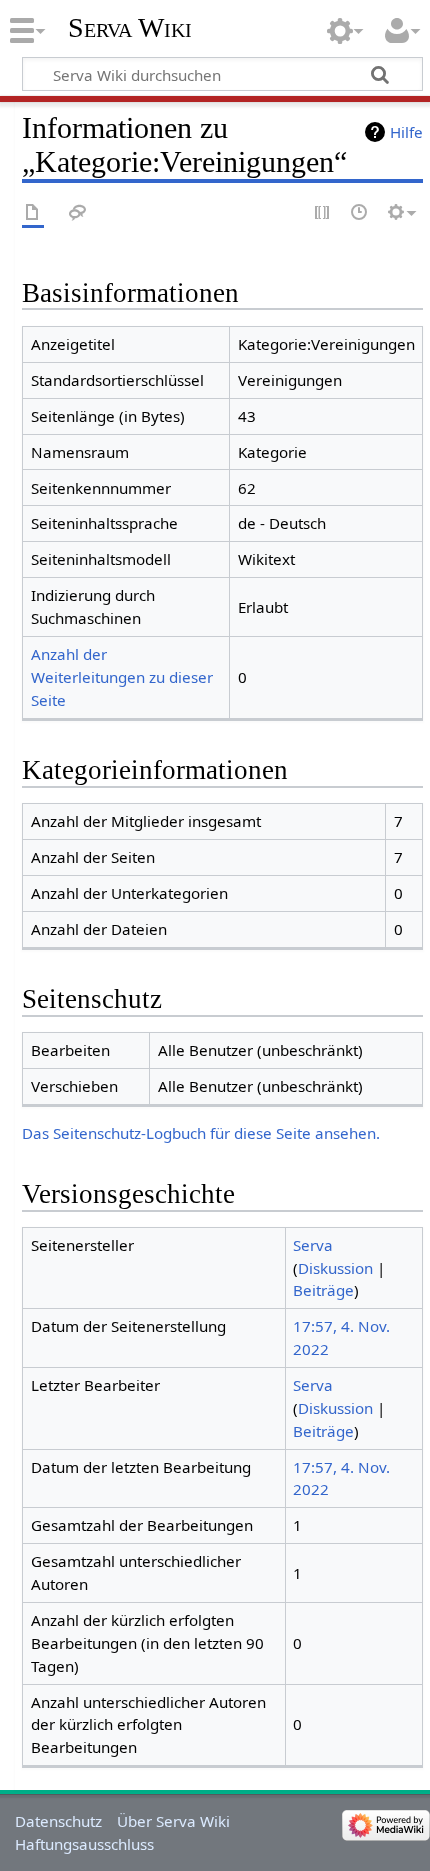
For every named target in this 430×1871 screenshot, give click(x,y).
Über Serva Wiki (173, 1821)
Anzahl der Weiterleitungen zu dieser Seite (122, 677)
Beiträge (323, 1290)
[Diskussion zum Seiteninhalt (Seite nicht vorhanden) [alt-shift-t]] (78, 213)
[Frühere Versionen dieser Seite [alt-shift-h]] (360, 213)
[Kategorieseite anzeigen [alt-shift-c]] (33, 213)
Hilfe (406, 132)
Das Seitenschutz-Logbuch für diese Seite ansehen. (201, 1133)
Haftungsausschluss (84, 1844)
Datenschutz (58, 1821)
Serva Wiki (130, 27)
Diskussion (335, 1268)
